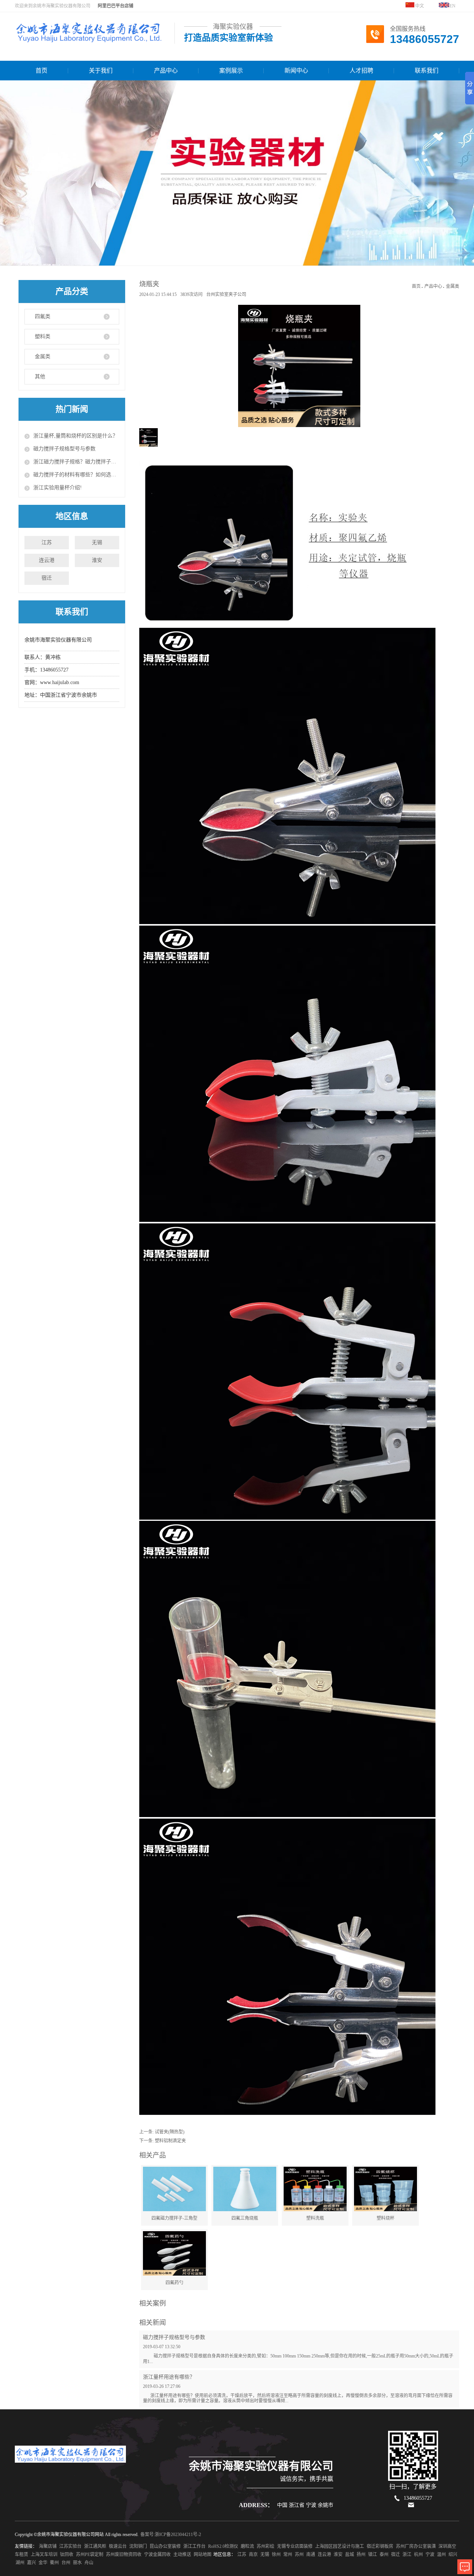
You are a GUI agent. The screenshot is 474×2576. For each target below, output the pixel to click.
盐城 (350, 2555)
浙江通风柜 (95, 2546)
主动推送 (182, 2555)
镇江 (373, 2555)
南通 (311, 2555)
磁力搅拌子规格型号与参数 (64, 449)
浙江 (407, 2555)
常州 (288, 2555)
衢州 (54, 2563)
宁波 (430, 2555)
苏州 (299, 2555)
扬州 (361, 2555)
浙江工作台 (194, 2546)
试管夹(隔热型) (170, 2132)
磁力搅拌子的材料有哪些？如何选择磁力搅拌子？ (76, 475)
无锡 (97, 542)
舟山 (89, 2563)
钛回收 (67, 2555)
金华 (43, 2563)
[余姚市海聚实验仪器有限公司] (89, 39)
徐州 (276, 2555)
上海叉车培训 (44, 2555)
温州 (441, 2555)
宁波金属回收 (157, 2555)
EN (453, 6)
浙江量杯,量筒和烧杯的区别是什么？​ (76, 436)
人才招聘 (361, 71)
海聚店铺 (48, 2546)
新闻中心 (296, 71)
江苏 (47, 542)
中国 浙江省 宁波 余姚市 (305, 2505)
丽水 (77, 2563)
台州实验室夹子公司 (226, 294)
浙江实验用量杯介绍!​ (58, 488)
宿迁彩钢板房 (380, 2546)
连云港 (47, 560)
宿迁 (47, 578)
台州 (66, 2563)
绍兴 (453, 2555)
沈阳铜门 (138, 2546)
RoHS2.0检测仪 (223, 2546)
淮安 (97, 560)
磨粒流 (247, 2546)
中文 (419, 6)
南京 (253, 2555)
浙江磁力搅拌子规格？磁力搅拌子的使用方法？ (76, 462)
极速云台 (118, 2546)
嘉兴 (31, 2563)
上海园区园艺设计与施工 (340, 2546)
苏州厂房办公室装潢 (416, 2546)
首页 (41, 71)
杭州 (418, 2555)
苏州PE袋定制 (90, 2555)
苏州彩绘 (266, 2546)
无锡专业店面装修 (295, 2546)
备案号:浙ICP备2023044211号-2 (171, 2535)
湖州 (20, 2563)
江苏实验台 (70, 2546)
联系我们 (427, 71)
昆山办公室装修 (165, 2546)
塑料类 (43, 336)
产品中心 (166, 71)
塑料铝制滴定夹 (170, 2141)
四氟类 (43, 316)
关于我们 (101, 71)
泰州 (384, 2555)
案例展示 (231, 71)
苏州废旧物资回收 (124, 2555)
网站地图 (203, 2555)
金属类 (43, 356)
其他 (40, 376)
